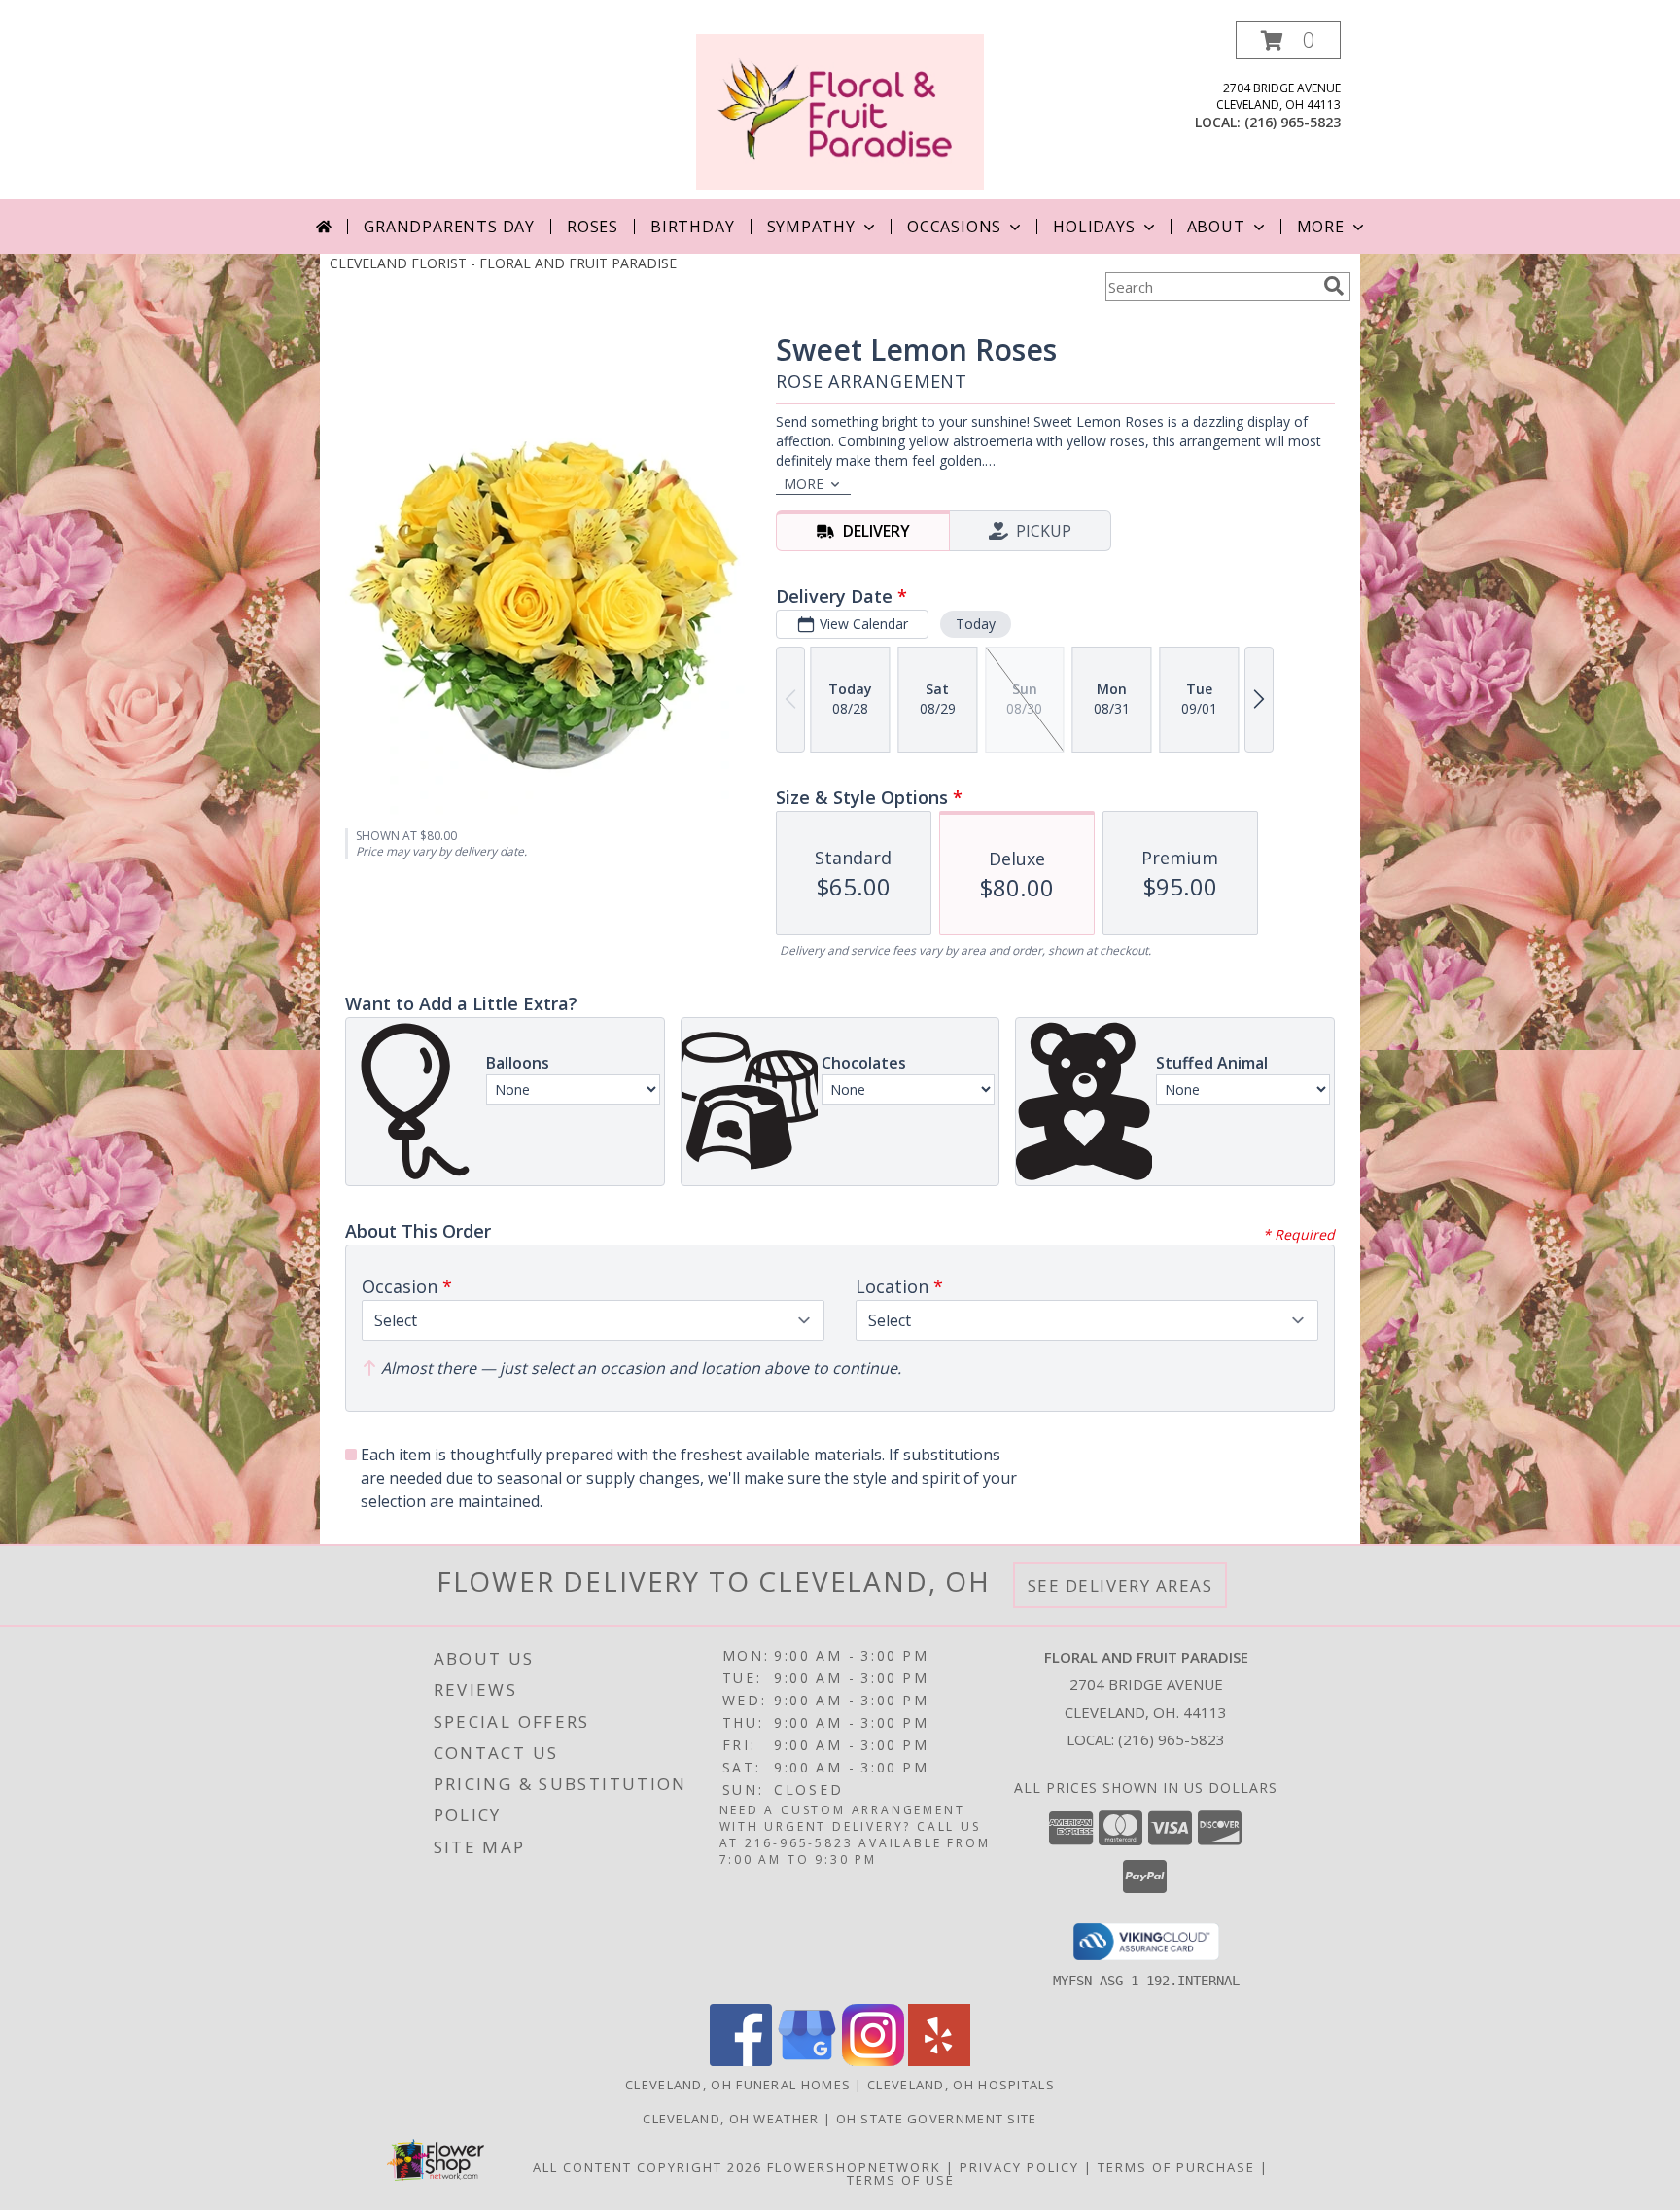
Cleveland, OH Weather (731, 2119)
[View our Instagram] (873, 2061)
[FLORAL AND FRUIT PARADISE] (840, 110)
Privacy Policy (1019, 2167)
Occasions (954, 227)
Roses (593, 227)
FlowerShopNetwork (854, 2167)
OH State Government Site (937, 2119)
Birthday (692, 227)
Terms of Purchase (1176, 2167)
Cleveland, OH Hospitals (961, 2085)
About (1216, 227)
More (1321, 227)
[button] (1288, 40)
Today (976, 624)
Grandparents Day (449, 227)
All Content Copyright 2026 (647, 2167)
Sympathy (811, 227)
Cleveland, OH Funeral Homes (738, 2085)
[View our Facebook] (741, 2061)
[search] (1334, 286)
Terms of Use (901, 2180)
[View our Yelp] (939, 2061)
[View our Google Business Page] (807, 2061)
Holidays (1094, 227)
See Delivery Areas (1120, 1585)
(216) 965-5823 (1293, 122)
